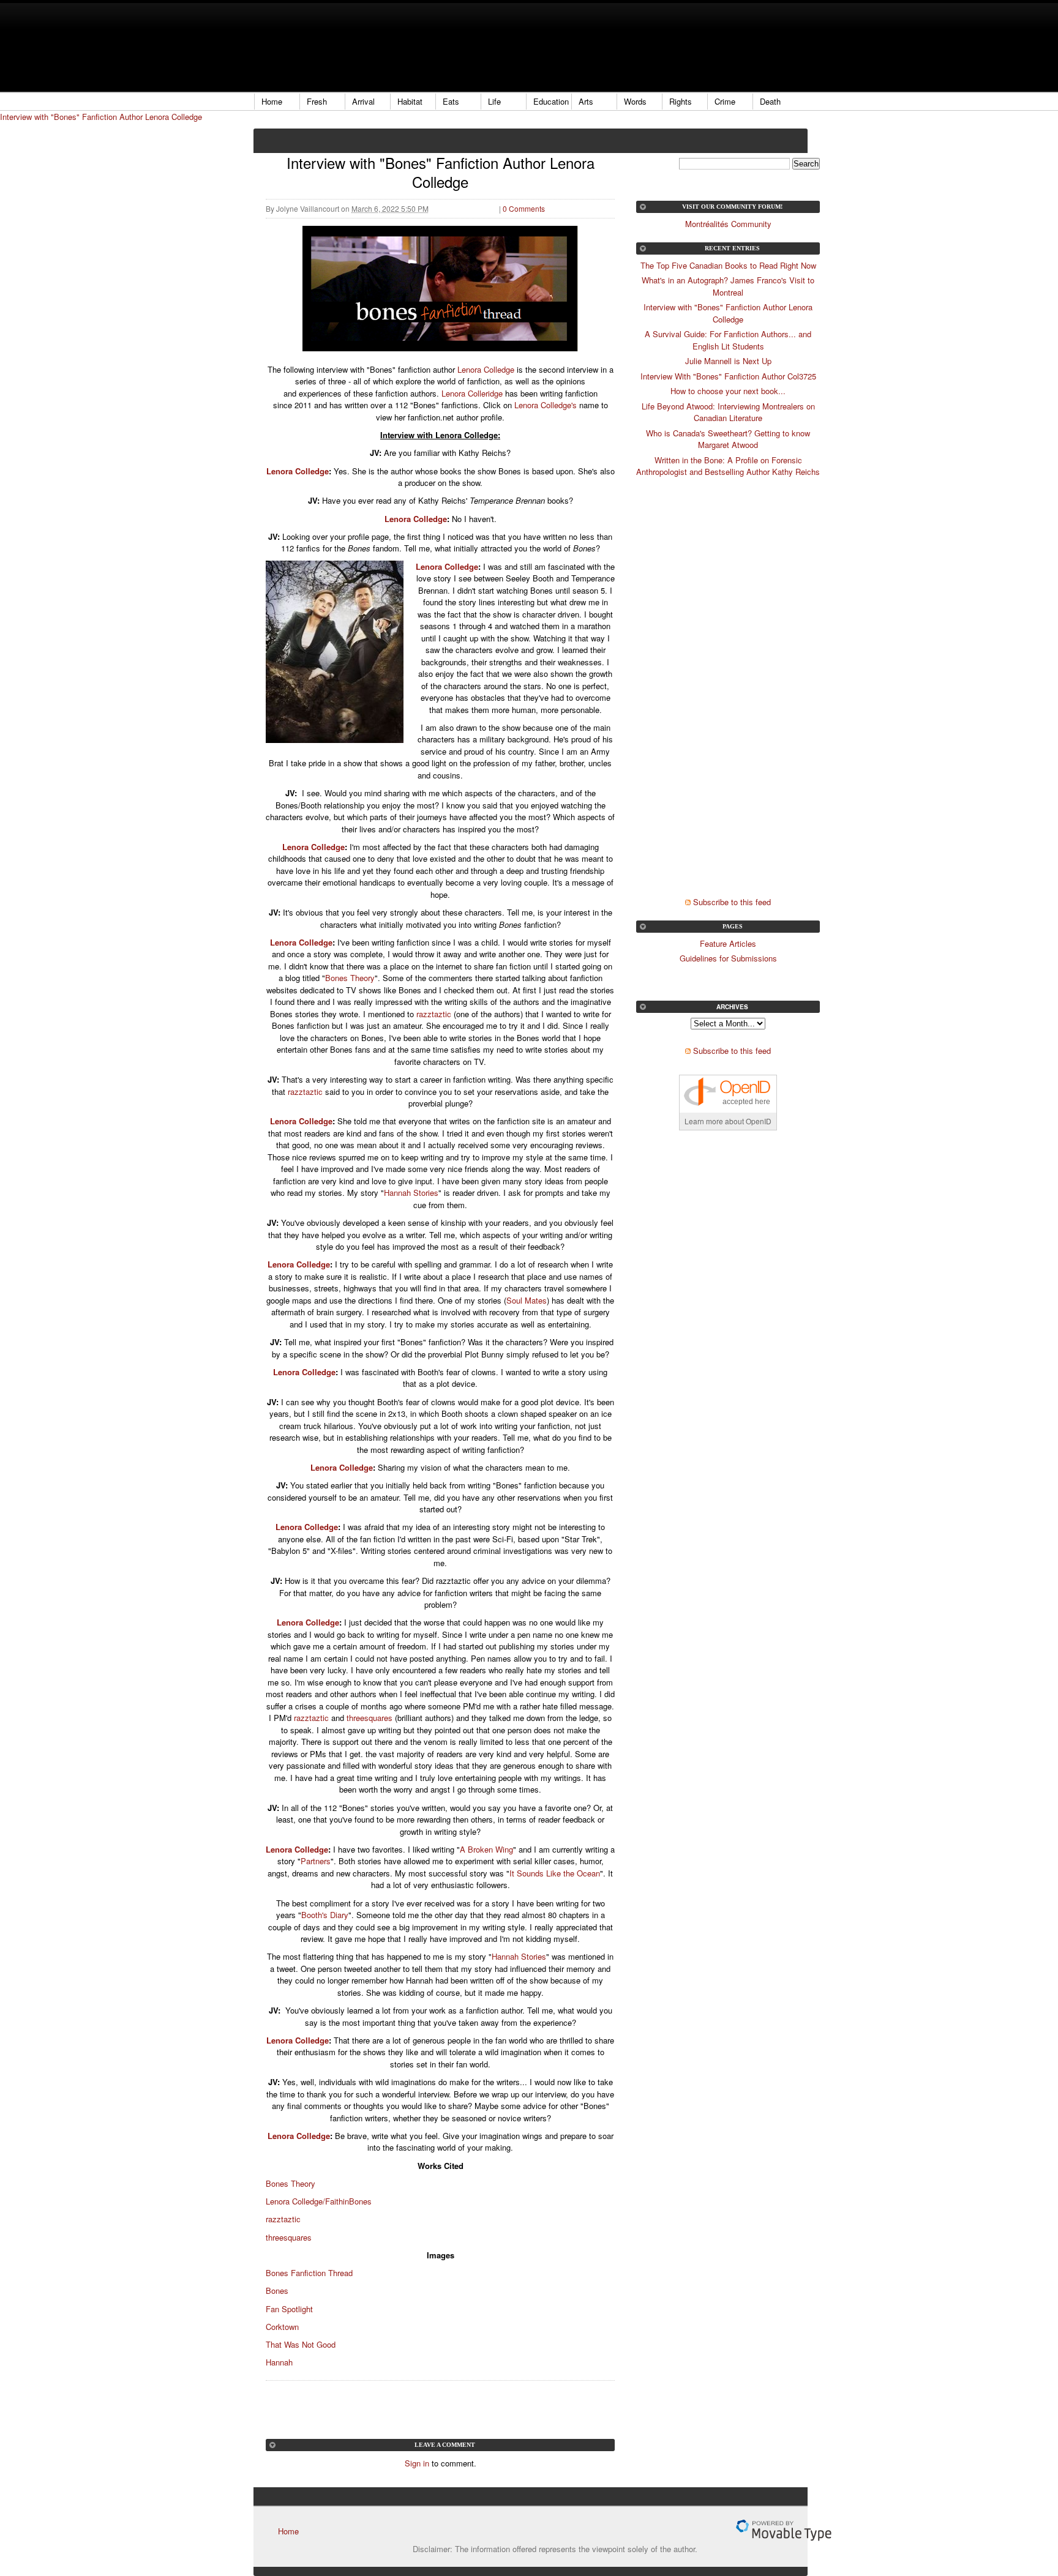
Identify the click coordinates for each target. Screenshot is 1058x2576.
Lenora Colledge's (547, 405)
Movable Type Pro (784, 2530)
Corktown (282, 2327)
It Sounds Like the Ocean (555, 1873)
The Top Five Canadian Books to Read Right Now (728, 265)
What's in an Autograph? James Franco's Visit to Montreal (728, 286)
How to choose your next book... (728, 391)
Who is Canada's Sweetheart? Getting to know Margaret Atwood (728, 439)
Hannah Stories (411, 1193)
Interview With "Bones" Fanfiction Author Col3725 (728, 376)
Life (494, 101)
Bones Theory (350, 978)
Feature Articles (728, 943)
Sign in (417, 2463)
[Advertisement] (476, 46)
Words (635, 101)
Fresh (317, 101)
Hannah (279, 2362)
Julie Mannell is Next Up (728, 361)
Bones (277, 2290)
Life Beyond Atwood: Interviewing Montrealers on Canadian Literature (728, 412)
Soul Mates (527, 1300)
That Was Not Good (301, 2344)
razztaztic (434, 1014)
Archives (732, 1007)
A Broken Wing (486, 1849)
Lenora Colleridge (473, 393)
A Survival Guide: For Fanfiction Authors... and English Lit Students (728, 340)
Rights (681, 101)
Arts (586, 101)
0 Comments (524, 208)
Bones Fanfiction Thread (309, 2273)
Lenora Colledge (486, 369)
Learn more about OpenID (728, 1121)
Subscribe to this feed (732, 902)
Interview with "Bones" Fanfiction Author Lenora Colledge (101, 117)
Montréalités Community (728, 224)
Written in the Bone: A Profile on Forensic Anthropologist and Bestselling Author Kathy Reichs (728, 466)
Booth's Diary (325, 1915)
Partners (316, 1861)
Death (770, 101)
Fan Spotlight (289, 2309)
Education (551, 101)
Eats (451, 101)
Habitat (410, 101)
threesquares (370, 1718)
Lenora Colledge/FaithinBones (319, 2201)
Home (272, 101)
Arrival (363, 101)
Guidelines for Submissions (728, 958)
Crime (725, 101)
